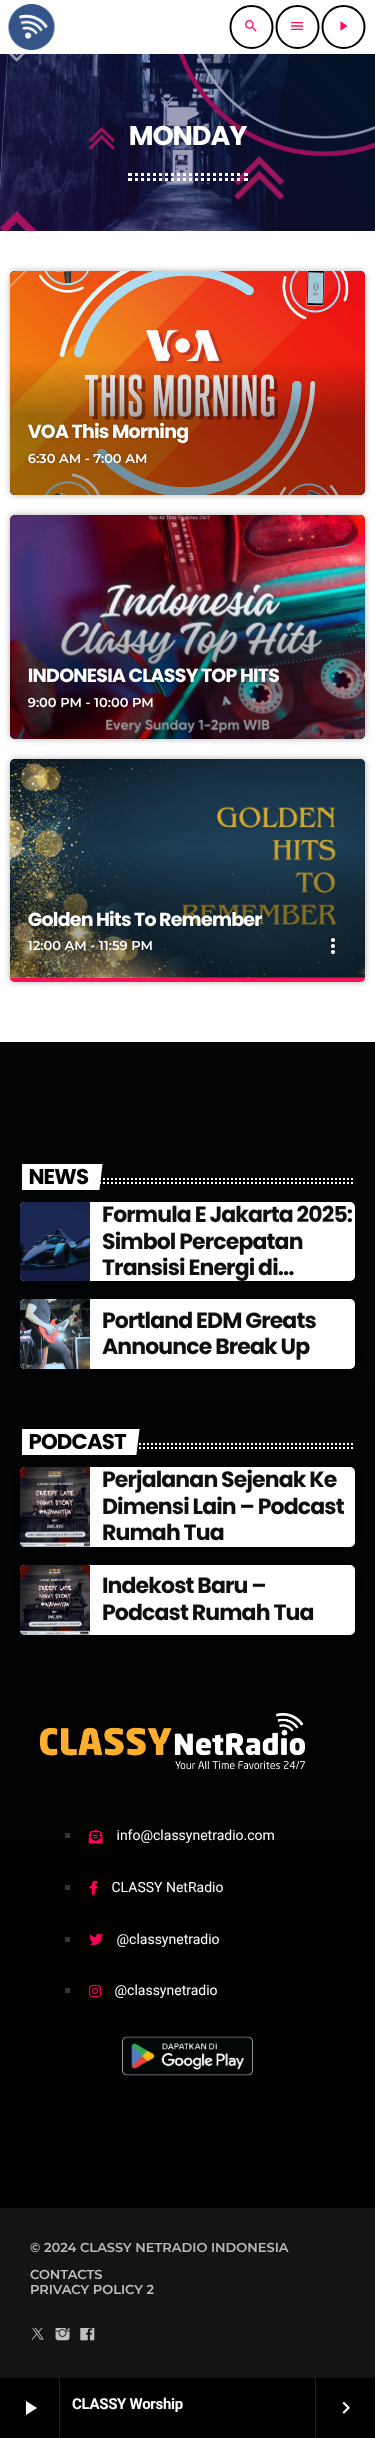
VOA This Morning (108, 431)
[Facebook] (87, 2335)
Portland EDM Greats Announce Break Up (209, 1333)
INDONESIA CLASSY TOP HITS (153, 675)
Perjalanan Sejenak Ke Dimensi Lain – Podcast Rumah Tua (223, 1506)
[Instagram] (63, 2335)
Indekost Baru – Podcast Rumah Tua (208, 1598)
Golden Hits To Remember (145, 919)
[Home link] (31, 27)
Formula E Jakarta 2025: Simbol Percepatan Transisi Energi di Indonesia (227, 1254)
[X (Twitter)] (38, 2335)
